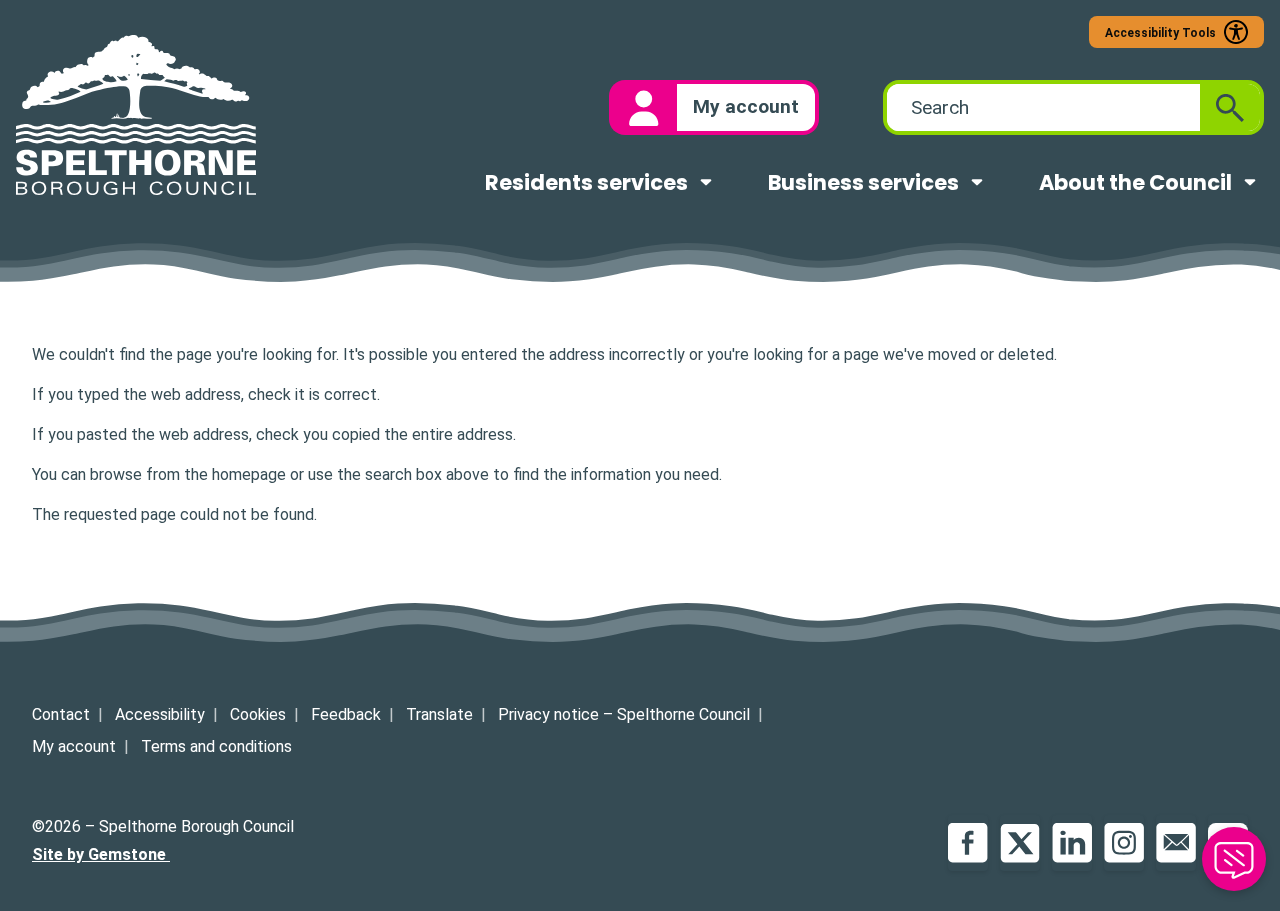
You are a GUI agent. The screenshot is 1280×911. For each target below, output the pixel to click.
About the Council (1135, 182)
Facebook (968, 843)
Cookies (258, 714)
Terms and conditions (216, 746)
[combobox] (1043, 107)
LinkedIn (1072, 843)
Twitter (1020, 843)
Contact (61, 714)
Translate (439, 714)
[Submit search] (1230, 107)
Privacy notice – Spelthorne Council (624, 714)
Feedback (346, 714)
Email (1176, 843)
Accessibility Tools (1160, 33)
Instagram (1124, 843)
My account (74, 746)
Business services (863, 182)
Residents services (586, 182)
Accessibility (160, 714)
